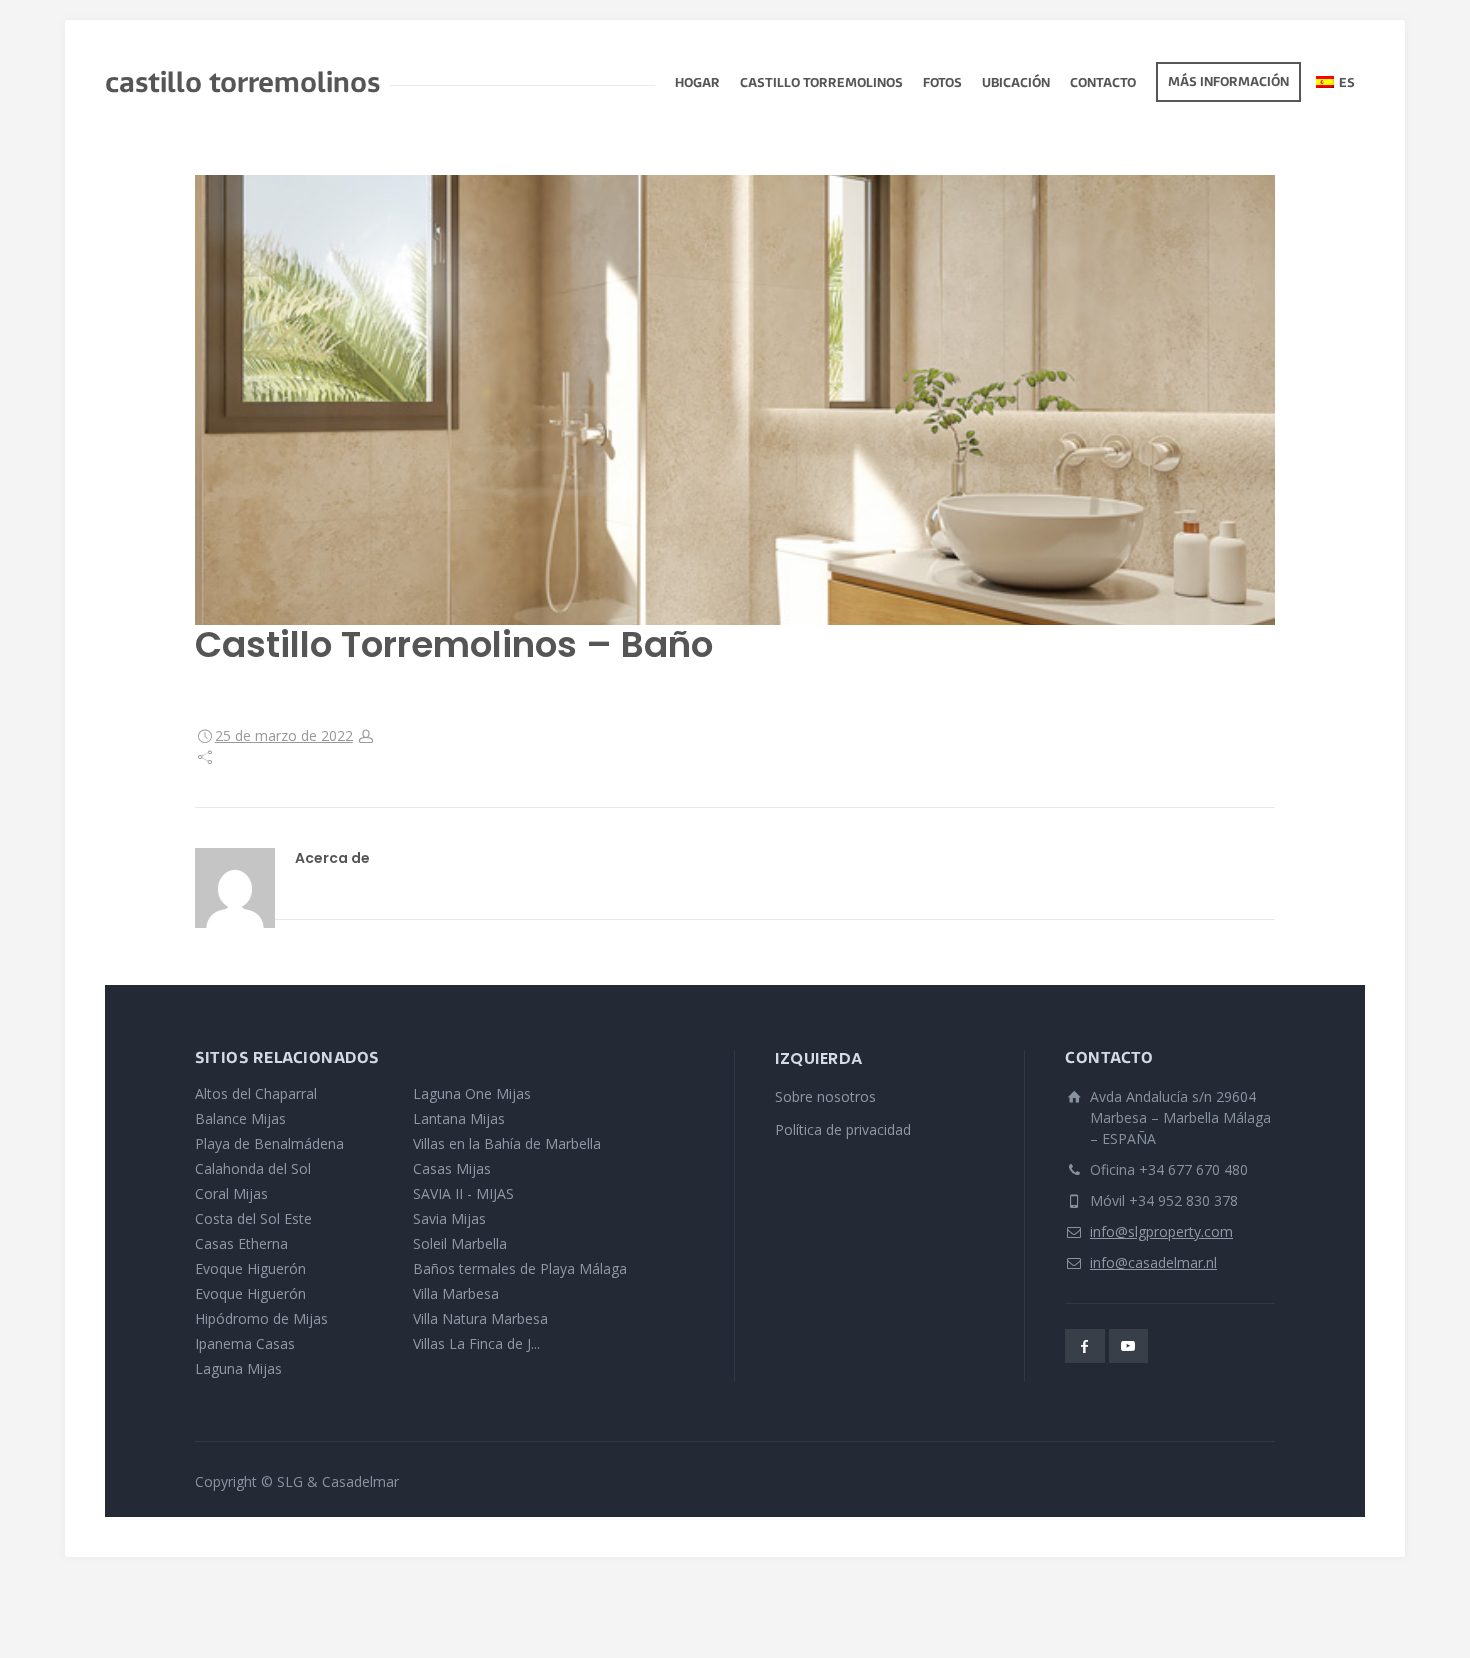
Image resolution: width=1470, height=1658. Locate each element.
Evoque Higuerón (250, 1268)
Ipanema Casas (245, 1343)
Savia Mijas (449, 1218)
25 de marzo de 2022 (284, 735)
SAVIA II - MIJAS (463, 1193)
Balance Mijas (240, 1118)
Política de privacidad (843, 1129)
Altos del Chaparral (256, 1093)
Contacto (1103, 84)
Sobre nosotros (825, 1096)
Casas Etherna (241, 1243)
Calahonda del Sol (253, 1168)
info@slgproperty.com (1161, 1231)
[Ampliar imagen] (735, 400)
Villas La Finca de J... (476, 1343)
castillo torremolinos (821, 84)
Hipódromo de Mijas (261, 1318)
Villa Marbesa (456, 1293)
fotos (942, 84)
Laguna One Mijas (472, 1093)
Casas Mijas (452, 1168)
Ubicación (1016, 84)
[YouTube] (1129, 1346)
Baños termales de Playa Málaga (520, 1268)
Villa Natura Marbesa (480, 1318)
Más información (1228, 83)
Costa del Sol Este (253, 1218)
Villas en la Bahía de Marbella (507, 1143)
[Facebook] (1085, 1346)
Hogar (697, 84)
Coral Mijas (231, 1193)
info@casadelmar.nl (1153, 1262)
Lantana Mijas (459, 1118)
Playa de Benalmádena (269, 1143)
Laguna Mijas (238, 1368)
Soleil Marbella (460, 1243)
